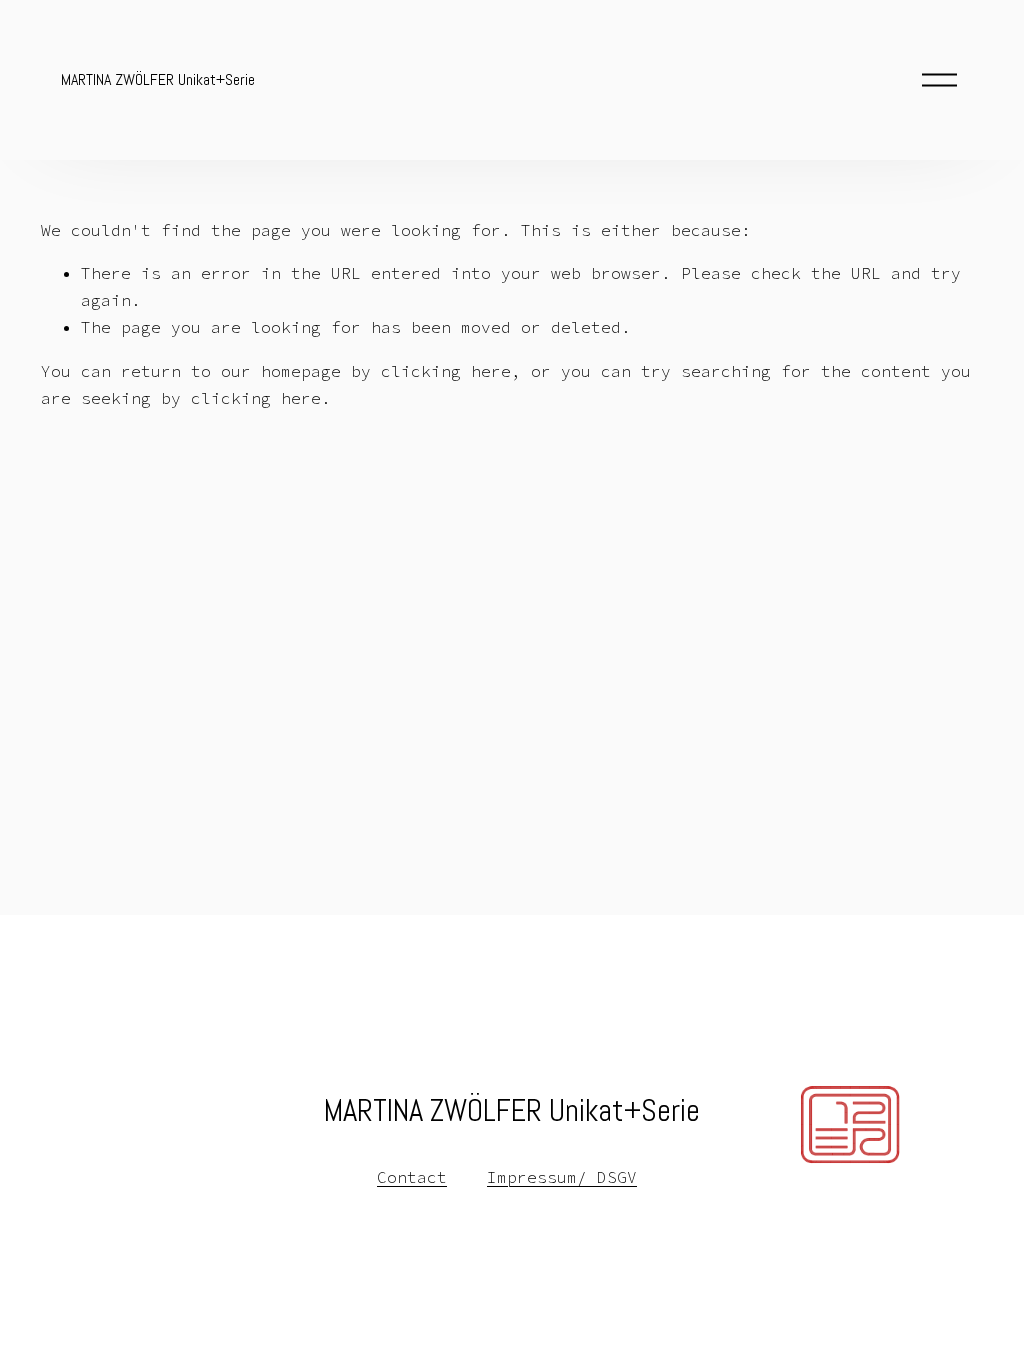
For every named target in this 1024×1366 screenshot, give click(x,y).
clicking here (446, 371)
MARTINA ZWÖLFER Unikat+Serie (158, 79)
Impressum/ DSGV (562, 1177)
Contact (412, 1177)
